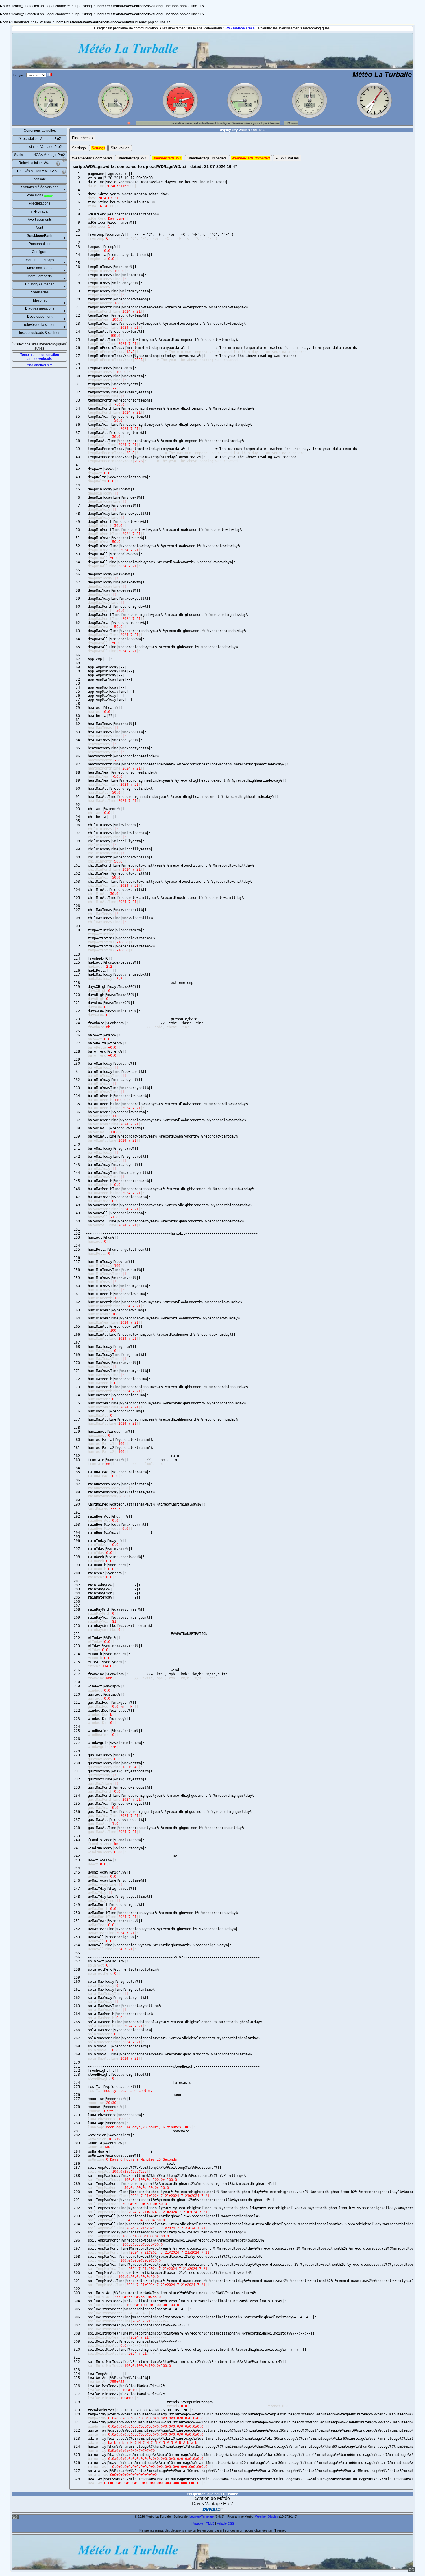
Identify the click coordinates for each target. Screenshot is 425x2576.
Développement (40, 317)
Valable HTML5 (204, 2523)
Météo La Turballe (382, 74)
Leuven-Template (202, 2516)
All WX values (287, 158)
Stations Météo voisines (40, 187)
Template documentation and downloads (40, 357)
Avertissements (40, 220)
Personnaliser (40, 244)
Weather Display (267, 2516)
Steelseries (40, 292)
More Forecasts (40, 276)
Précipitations (40, 203)
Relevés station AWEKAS (37, 171)
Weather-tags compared (92, 158)
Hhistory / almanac (40, 284)
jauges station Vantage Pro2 (40, 147)
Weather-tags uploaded (207, 158)
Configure (40, 252)
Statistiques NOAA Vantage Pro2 (40, 155)
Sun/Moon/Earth (40, 236)
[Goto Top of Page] (411, 2571)
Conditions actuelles (40, 131)
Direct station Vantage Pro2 (40, 139)
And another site (40, 365)
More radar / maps (40, 260)
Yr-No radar (40, 211)
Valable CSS (225, 2523)
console (40, 179)
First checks (82, 138)
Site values (120, 148)
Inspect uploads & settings (40, 333)
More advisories (40, 268)
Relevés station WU (34, 163)
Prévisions (35, 195)
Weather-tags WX (132, 158)
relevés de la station (40, 325)
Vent (40, 228)
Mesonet (40, 300)
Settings (79, 148)
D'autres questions (40, 308)
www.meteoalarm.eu (241, 28)
